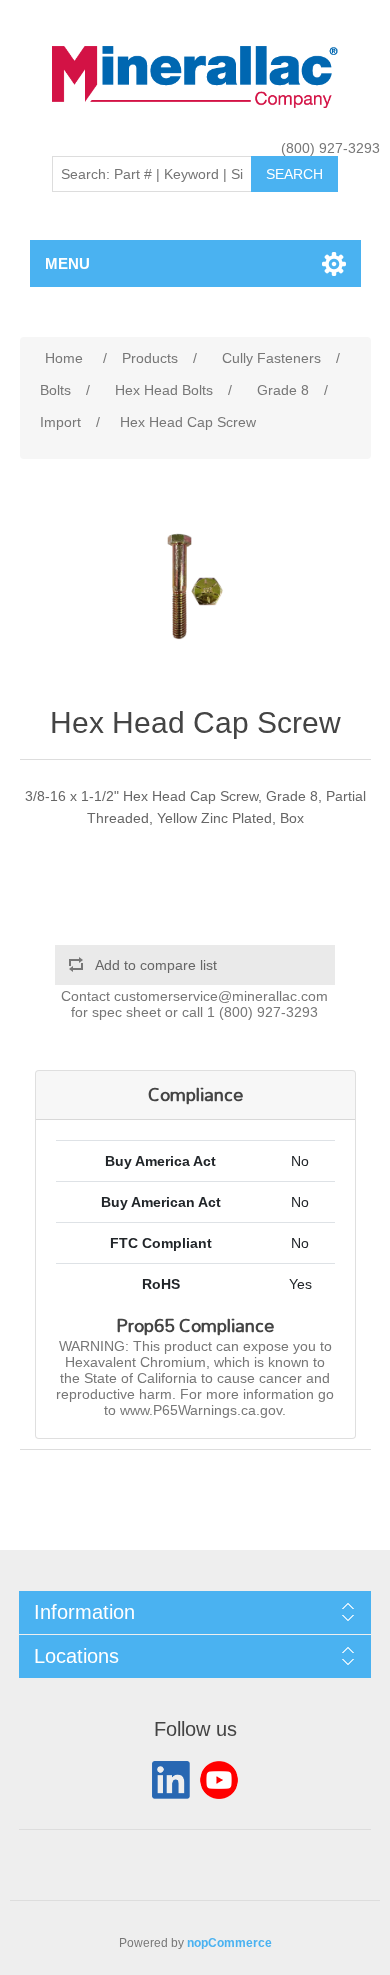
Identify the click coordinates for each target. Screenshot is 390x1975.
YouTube (219, 1780)
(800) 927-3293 (330, 148)
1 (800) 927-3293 (262, 1012)
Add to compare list (156, 965)
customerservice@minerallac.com (221, 996)
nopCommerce (229, 1943)
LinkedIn (171, 1780)
